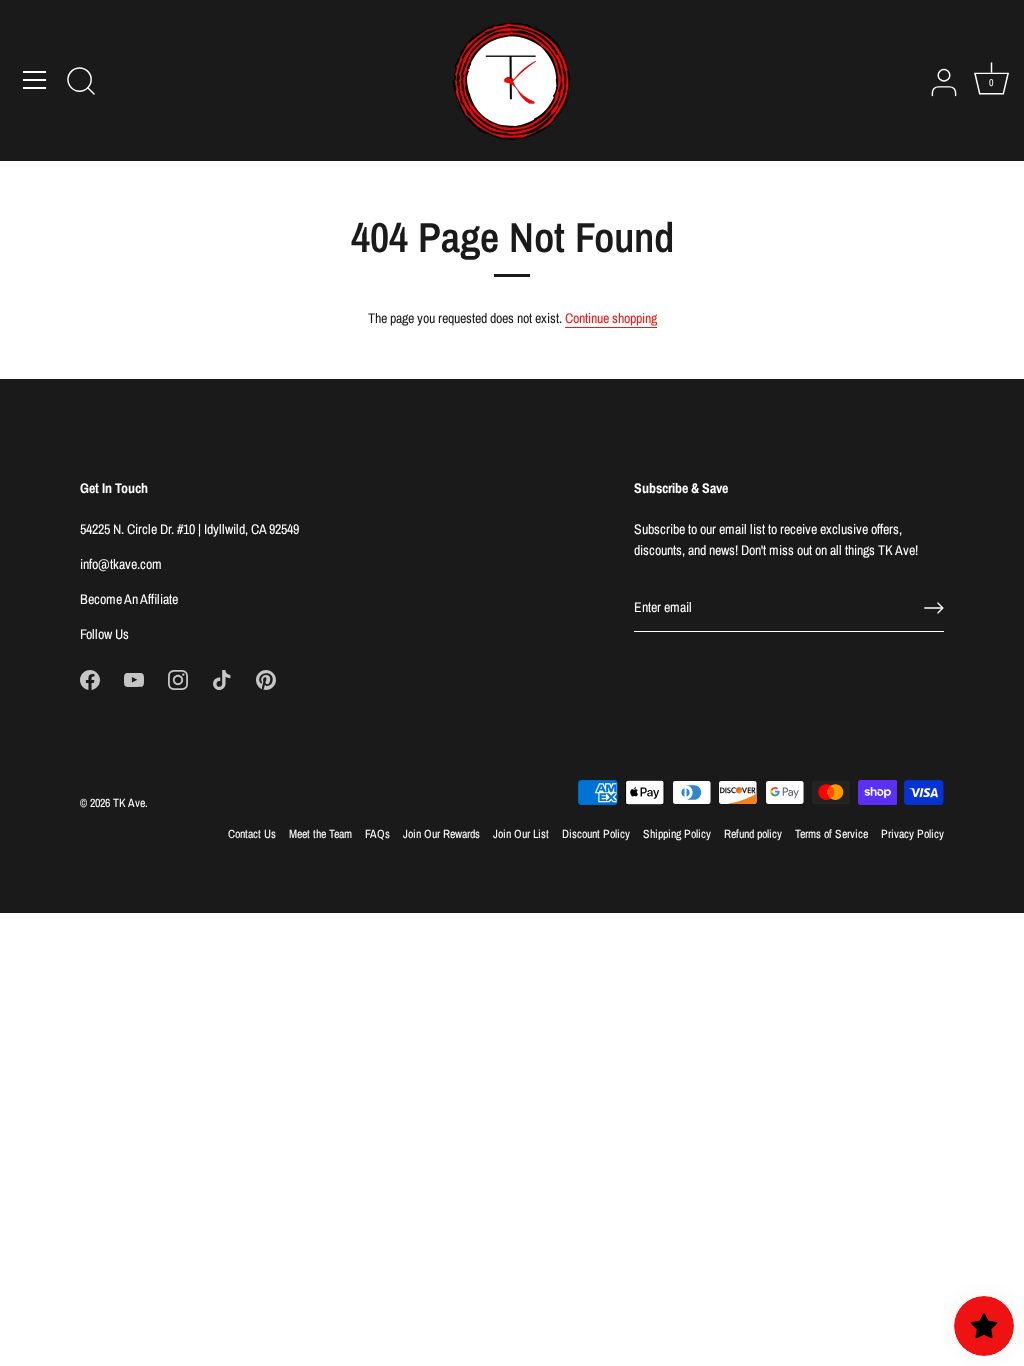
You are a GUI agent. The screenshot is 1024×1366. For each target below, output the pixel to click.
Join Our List (521, 834)
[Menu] (35, 80)
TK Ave (129, 803)
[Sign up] (934, 608)
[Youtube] (134, 679)
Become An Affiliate (129, 599)
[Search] (81, 83)
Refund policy (753, 834)
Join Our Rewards (441, 834)
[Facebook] (90, 679)
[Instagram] (178, 679)
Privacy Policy (912, 834)
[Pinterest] (266, 679)
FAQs (377, 834)
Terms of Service (831, 834)
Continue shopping (611, 318)
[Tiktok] (222, 679)
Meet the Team (320, 834)
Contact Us (252, 834)
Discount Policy (596, 834)
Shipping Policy (677, 834)
